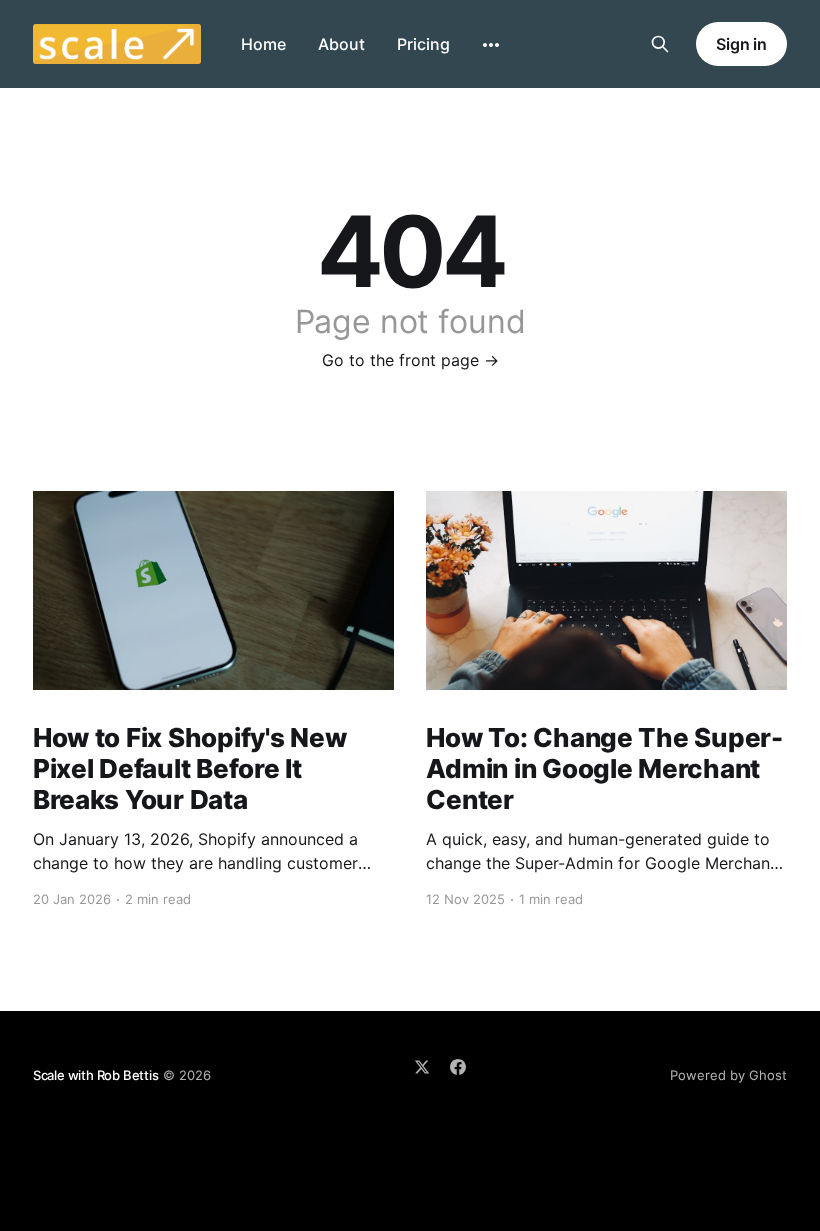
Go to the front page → (410, 360)
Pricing (423, 44)
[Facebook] (458, 1067)
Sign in (741, 44)
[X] (422, 1067)
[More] (491, 45)
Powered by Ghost (728, 1075)
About (341, 44)
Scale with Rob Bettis (96, 1075)
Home (263, 44)
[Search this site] (660, 44)
